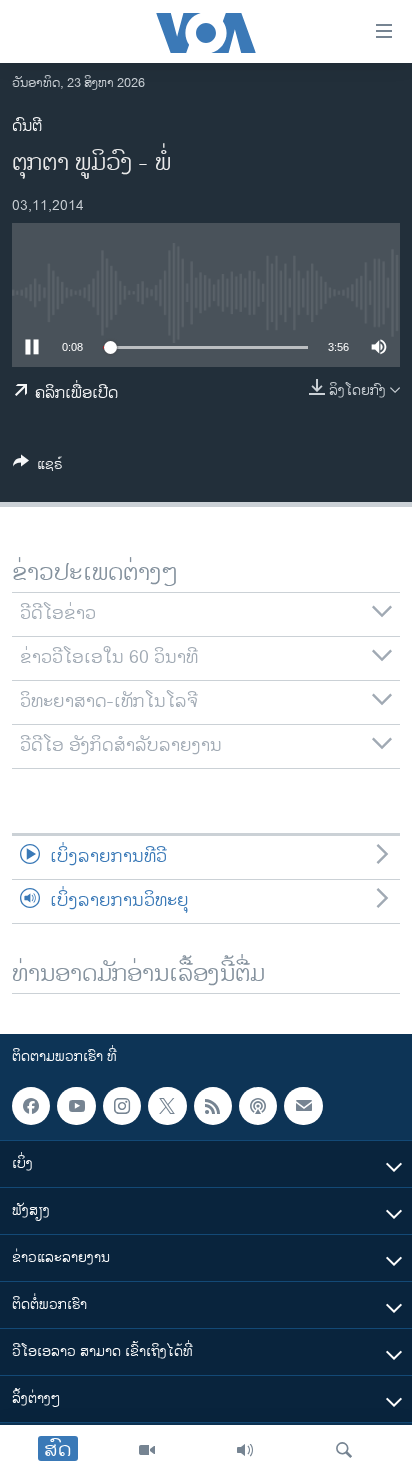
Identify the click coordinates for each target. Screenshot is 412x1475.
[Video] (147, 1450)
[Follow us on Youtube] (76, 1106)
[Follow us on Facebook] (31, 1106)
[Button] (38, 467)
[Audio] (245, 1450)
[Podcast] (258, 1106)
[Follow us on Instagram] (122, 1106)
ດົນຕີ (27, 126)
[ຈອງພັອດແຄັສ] (303, 1106)
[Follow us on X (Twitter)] (167, 1106)
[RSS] (213, 1106)
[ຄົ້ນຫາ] (344, 1450)
